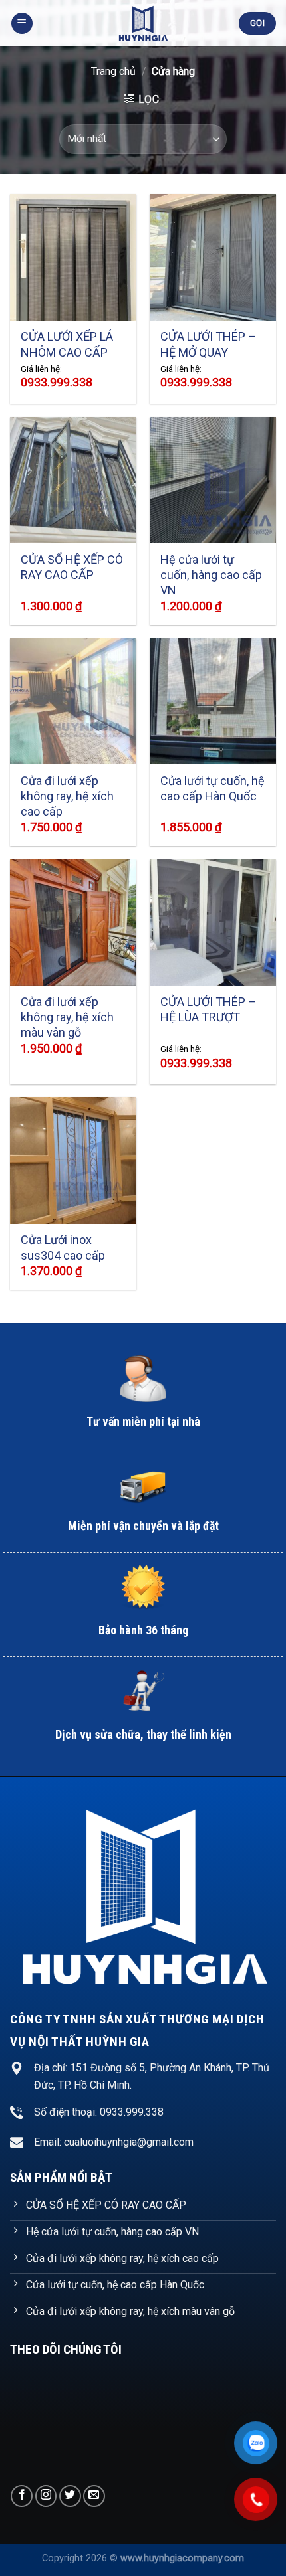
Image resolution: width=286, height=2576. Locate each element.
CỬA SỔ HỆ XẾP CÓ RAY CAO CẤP (72, 567)
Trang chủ (113, 71)
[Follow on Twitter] (70, 2496)
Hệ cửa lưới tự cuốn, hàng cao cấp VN (211, 575)
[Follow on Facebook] (22, 2496)
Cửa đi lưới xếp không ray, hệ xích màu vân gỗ (67, 1017)
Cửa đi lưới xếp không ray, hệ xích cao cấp (67, 796)
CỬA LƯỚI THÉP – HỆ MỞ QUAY (208, 344)
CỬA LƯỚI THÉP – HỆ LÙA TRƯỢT (208, 1009)
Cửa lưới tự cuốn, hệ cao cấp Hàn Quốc (213, 788)
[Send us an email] (94, 2496)
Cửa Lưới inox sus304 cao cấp (63, 1247)
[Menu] (22, 24)
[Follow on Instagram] (46, 2496)
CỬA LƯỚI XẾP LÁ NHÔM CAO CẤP (67, 344)
